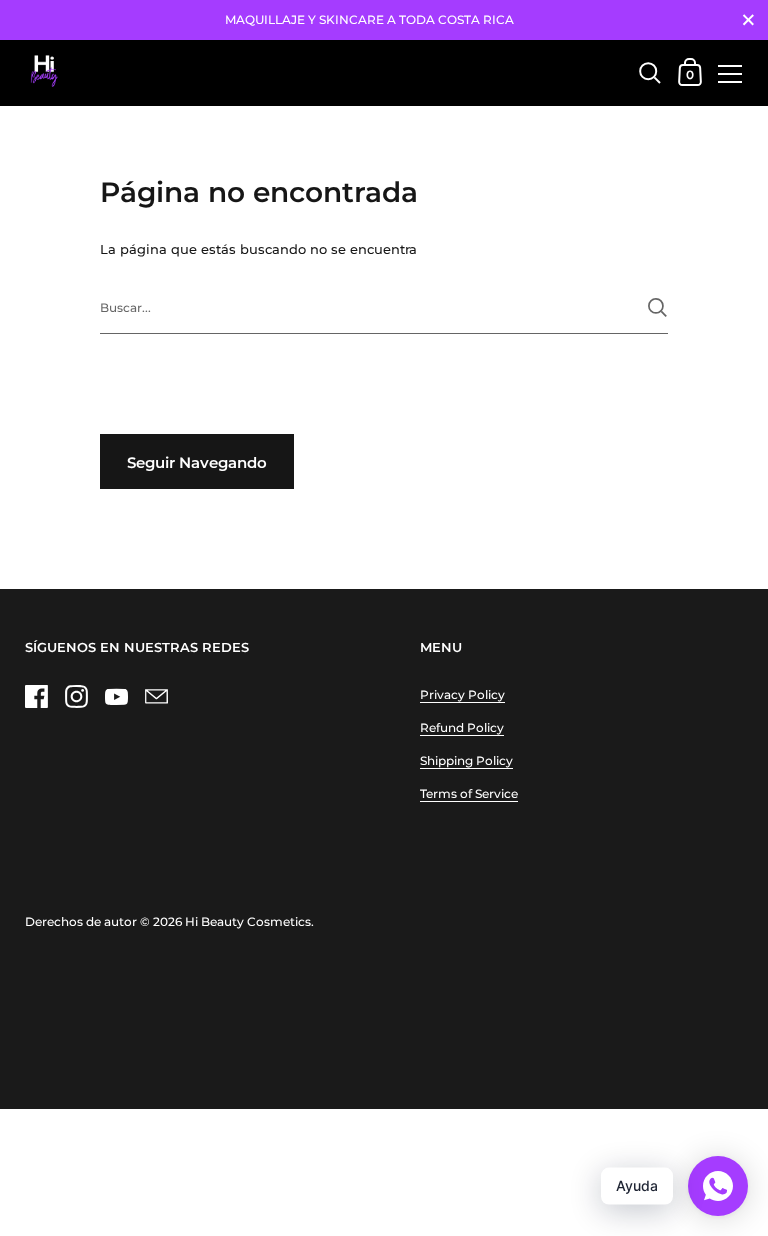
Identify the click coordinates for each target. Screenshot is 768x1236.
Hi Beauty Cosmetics (248, 921)
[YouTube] (116, 696)
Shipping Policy (466, 760)
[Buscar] (657, 307)
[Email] (156, 696)
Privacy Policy (462, 694)
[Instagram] (76, 696)
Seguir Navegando (197, 462)
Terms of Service (469, 793)
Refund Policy (462, 727)
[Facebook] (36, 696)
